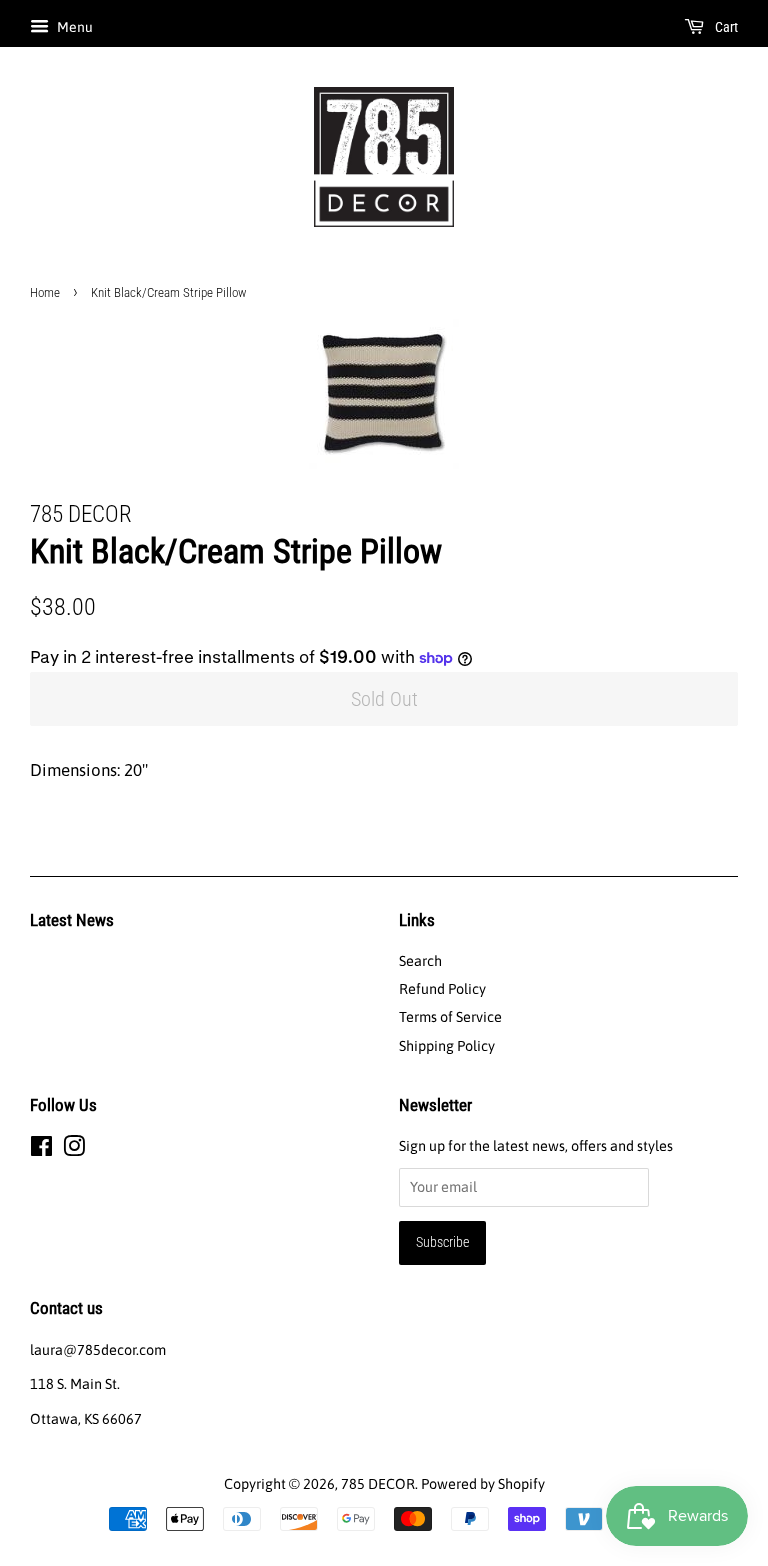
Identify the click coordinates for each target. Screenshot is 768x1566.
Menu (73, 27)
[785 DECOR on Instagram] (74, 1150)
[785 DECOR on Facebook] (41, 1150)
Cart (725, 27)
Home (45, 292)
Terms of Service (450, 1017)
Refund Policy (442, 989)
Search (420, 961)
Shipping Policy (447, 1046)
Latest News (72, 920)
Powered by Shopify (483, 1484)
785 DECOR (378, 1484)
